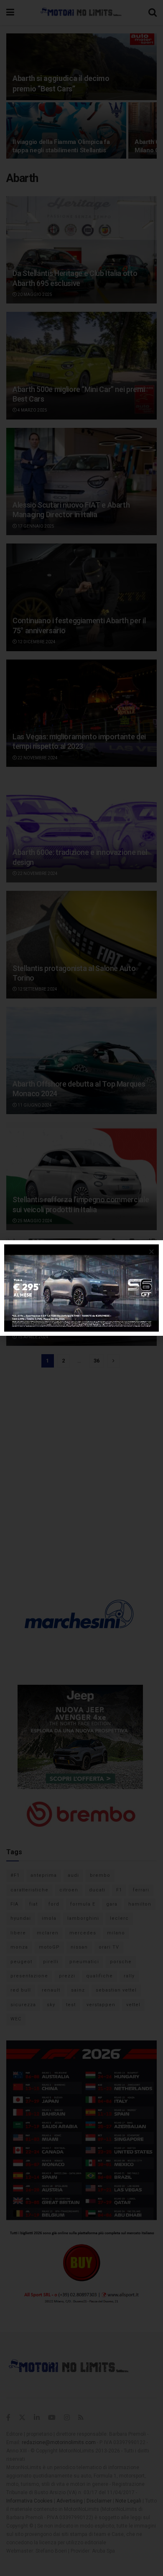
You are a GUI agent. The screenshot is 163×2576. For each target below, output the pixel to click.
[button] (152, 1252)
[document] (81, 1288)
